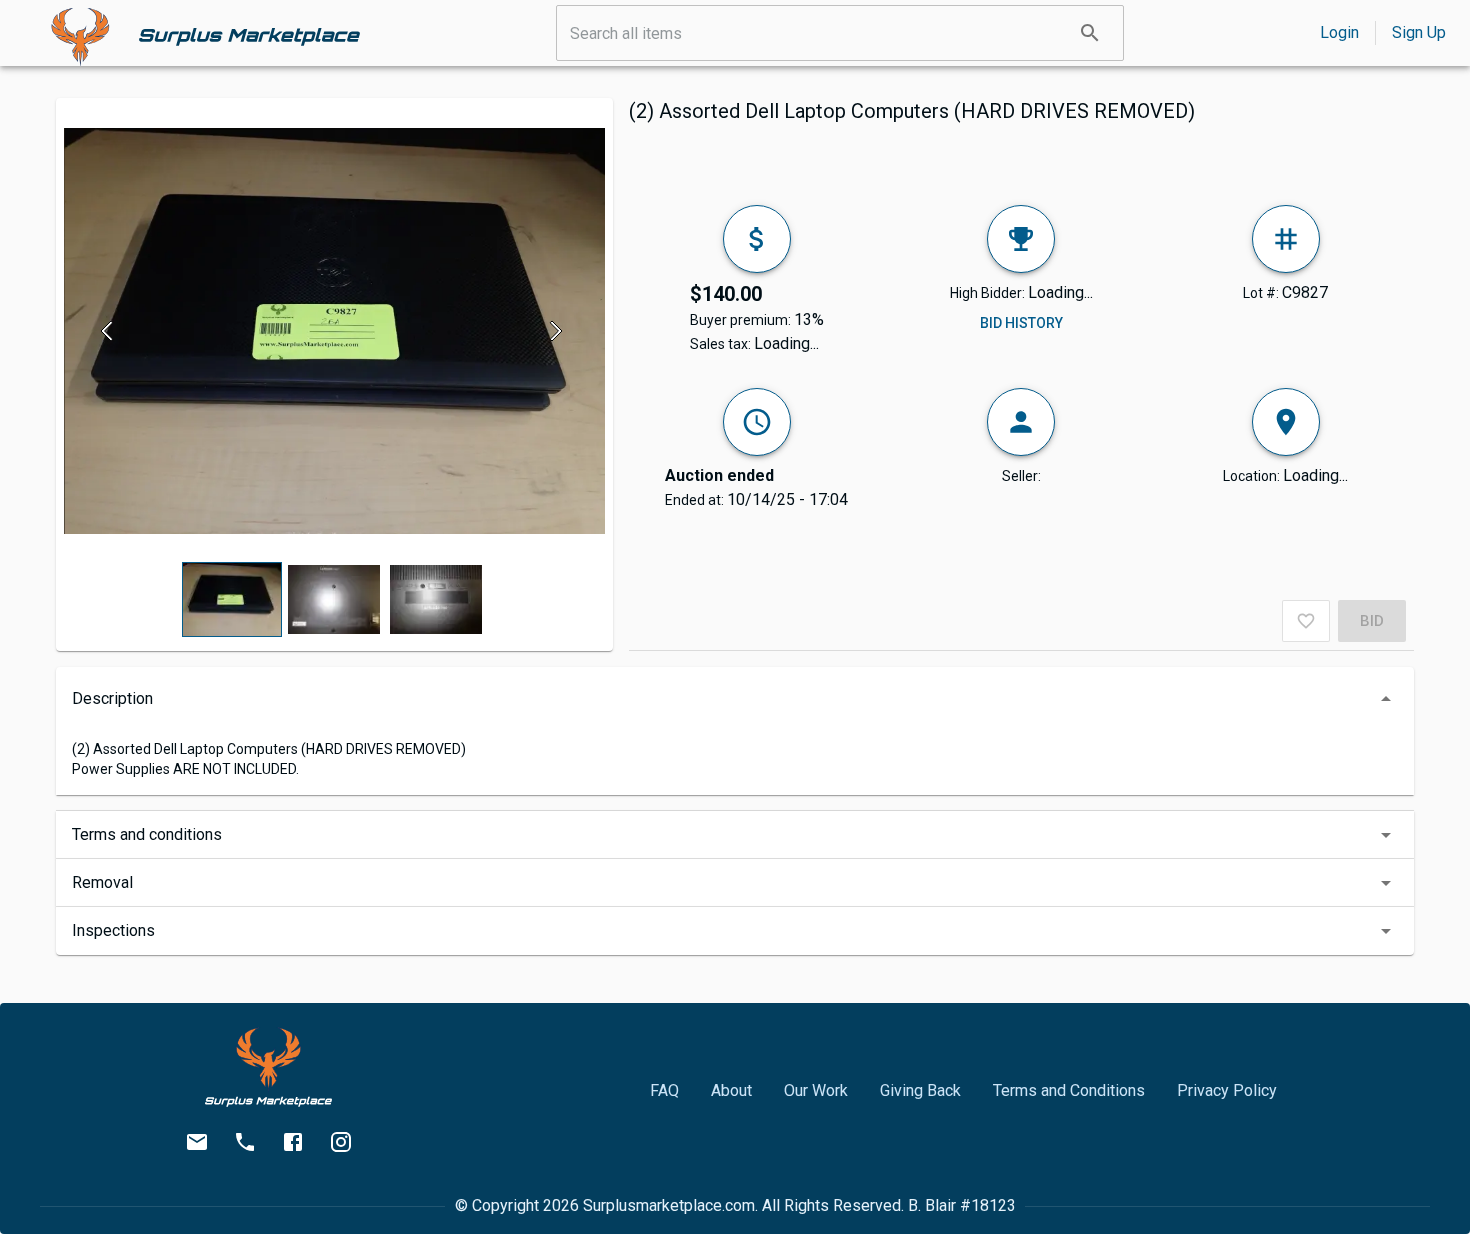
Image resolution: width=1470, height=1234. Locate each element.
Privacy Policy (1227, 1090)
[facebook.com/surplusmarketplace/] (293, 1142)
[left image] (112, 331)
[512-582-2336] (245, 1142)
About (731, 1090)
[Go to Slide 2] (334, 599)
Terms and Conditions (1069, 1090)
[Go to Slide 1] (232, 600)
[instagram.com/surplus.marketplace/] (341, 1142)
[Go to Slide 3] (436, 599)
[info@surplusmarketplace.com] (197, 1142)
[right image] (555, 331)
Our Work (816, 1090)
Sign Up (1419, 32)
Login (1339, 32)
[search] (1090, 33)
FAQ (664, 1090)
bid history (1021, 323)
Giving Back (920, 1090)
